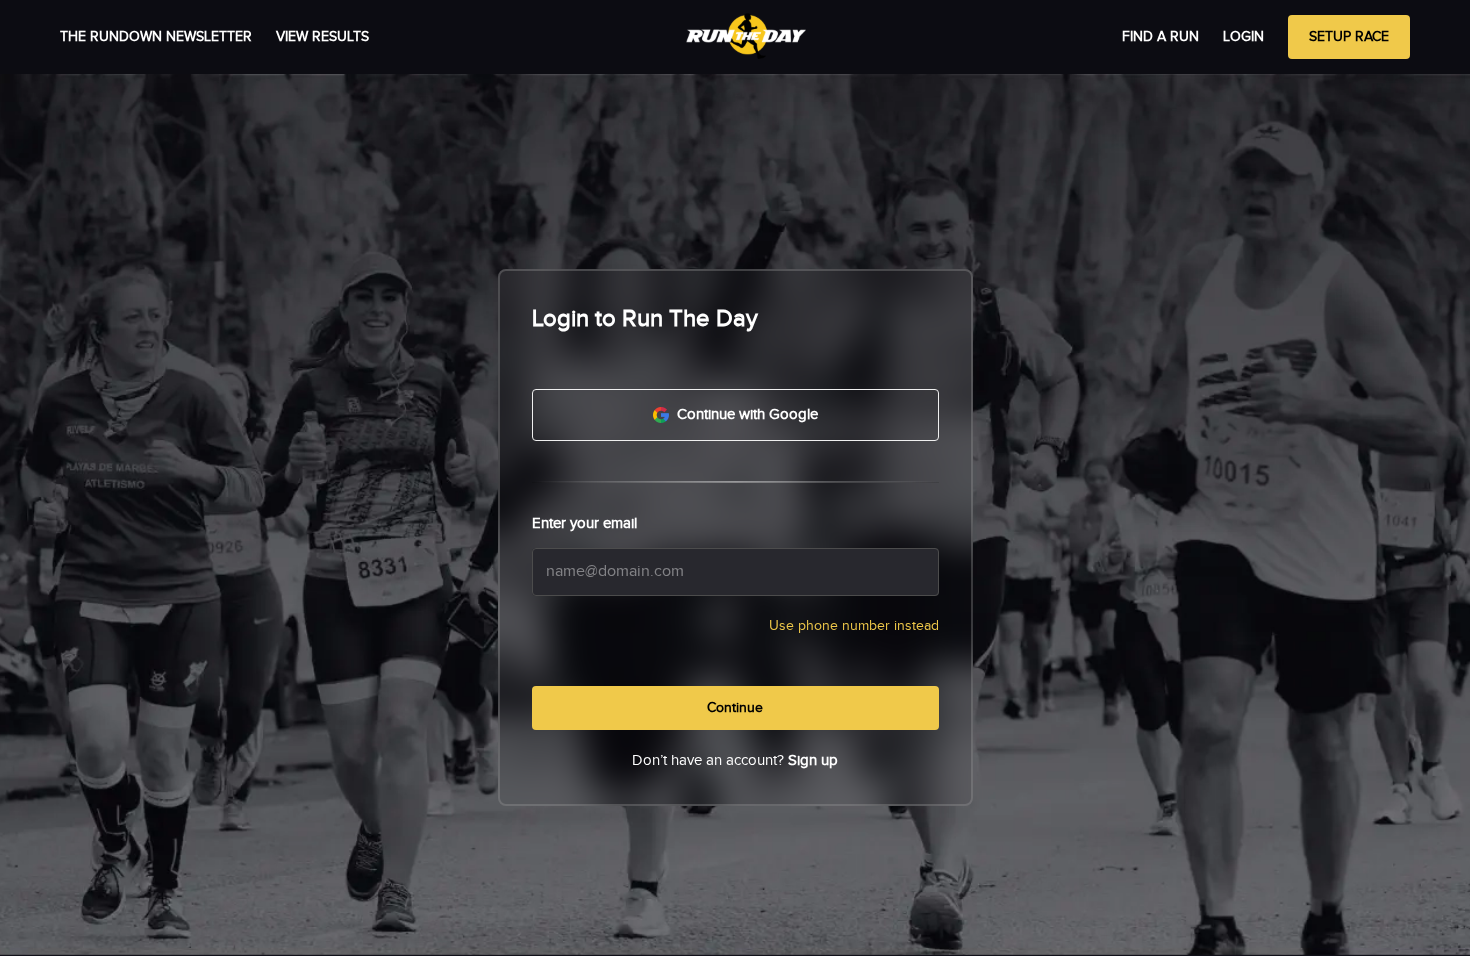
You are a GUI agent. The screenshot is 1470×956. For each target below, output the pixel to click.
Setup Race (1349, 37)
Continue (735, 708)
